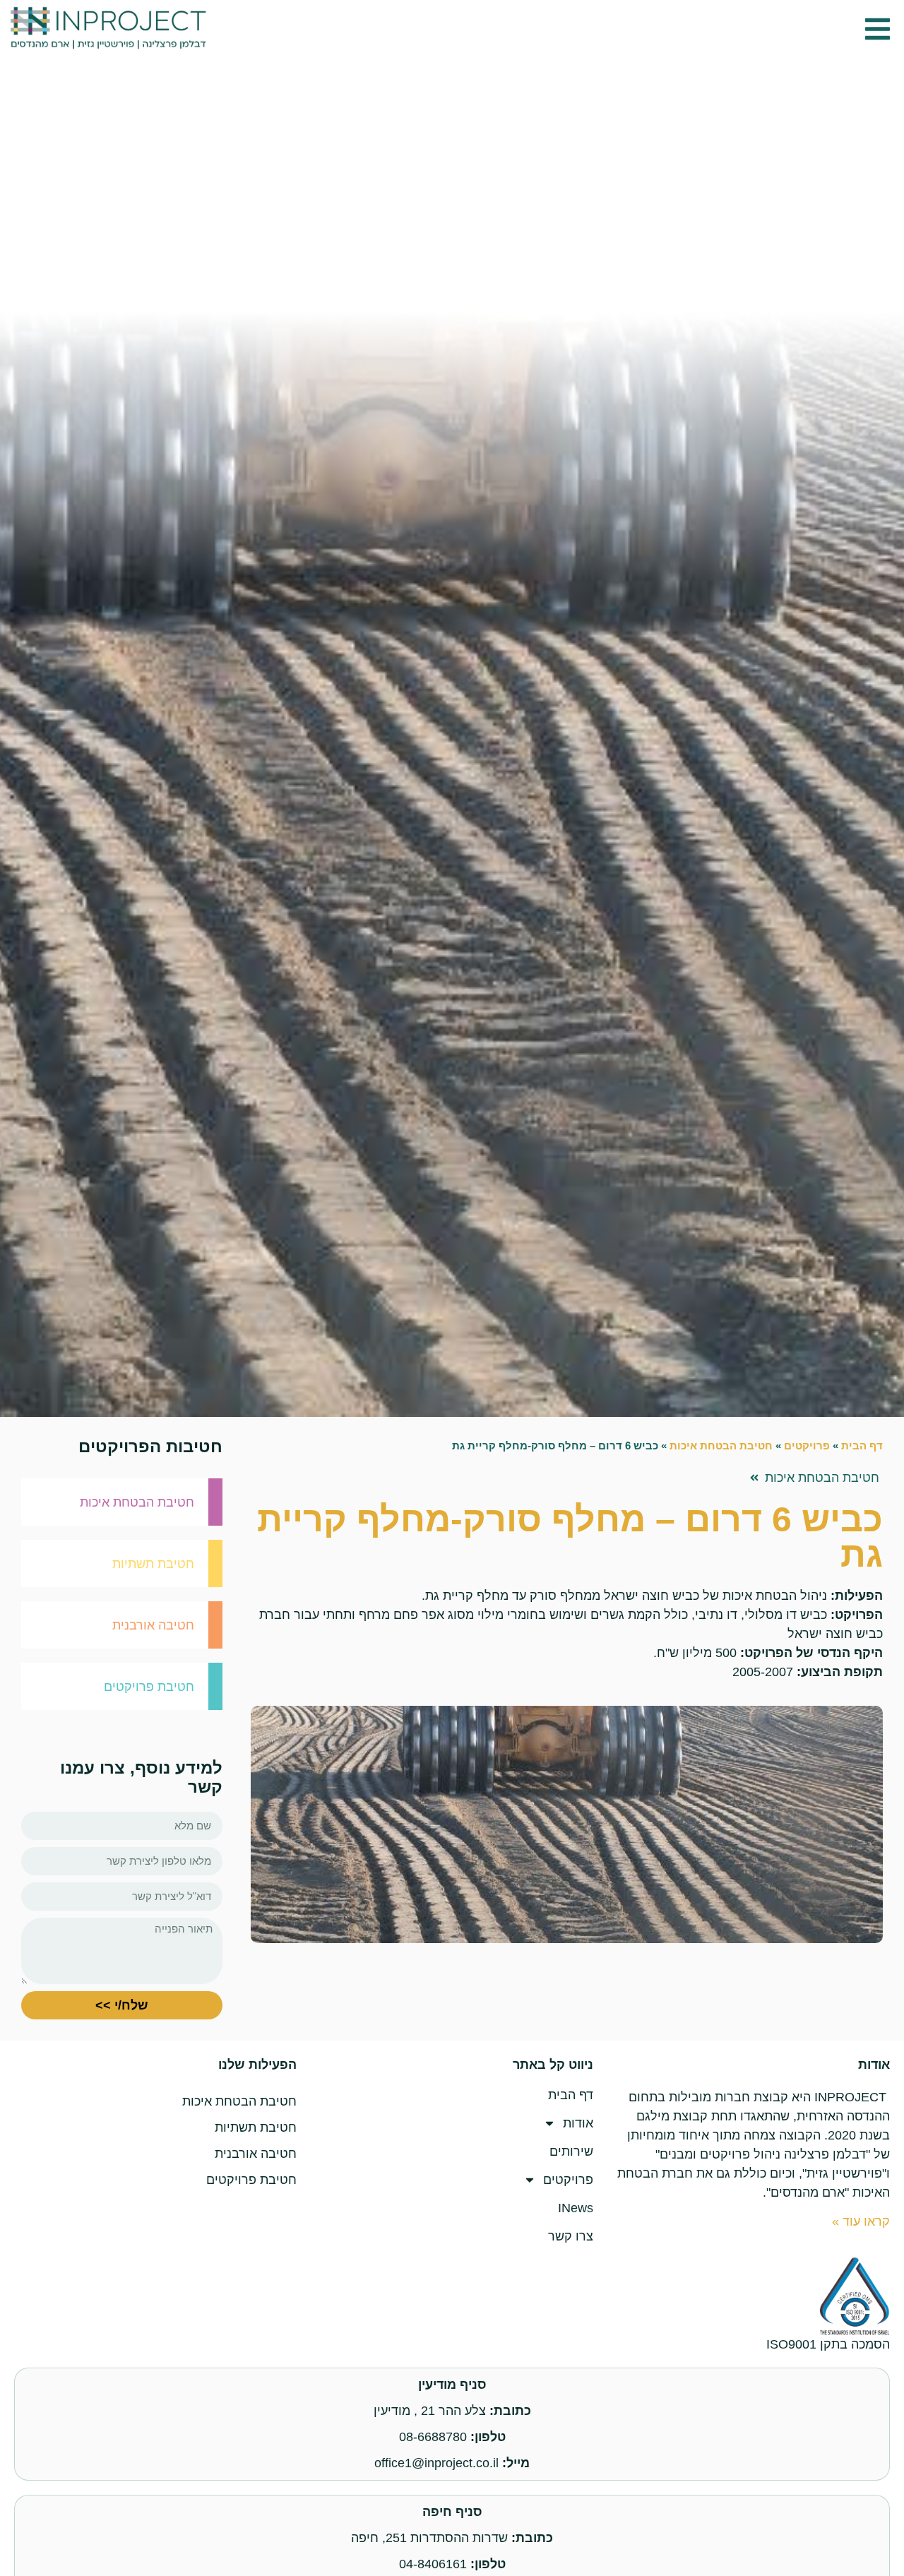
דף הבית (862, 1446)
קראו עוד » (861, 2221)
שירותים (571, 2151)
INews (576, 2208)
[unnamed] (567, 1824)
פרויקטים (807, 1446)
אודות (578, 2123)
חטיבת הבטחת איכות (721, 1446)
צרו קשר (571, 2236)
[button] (878, 29)
